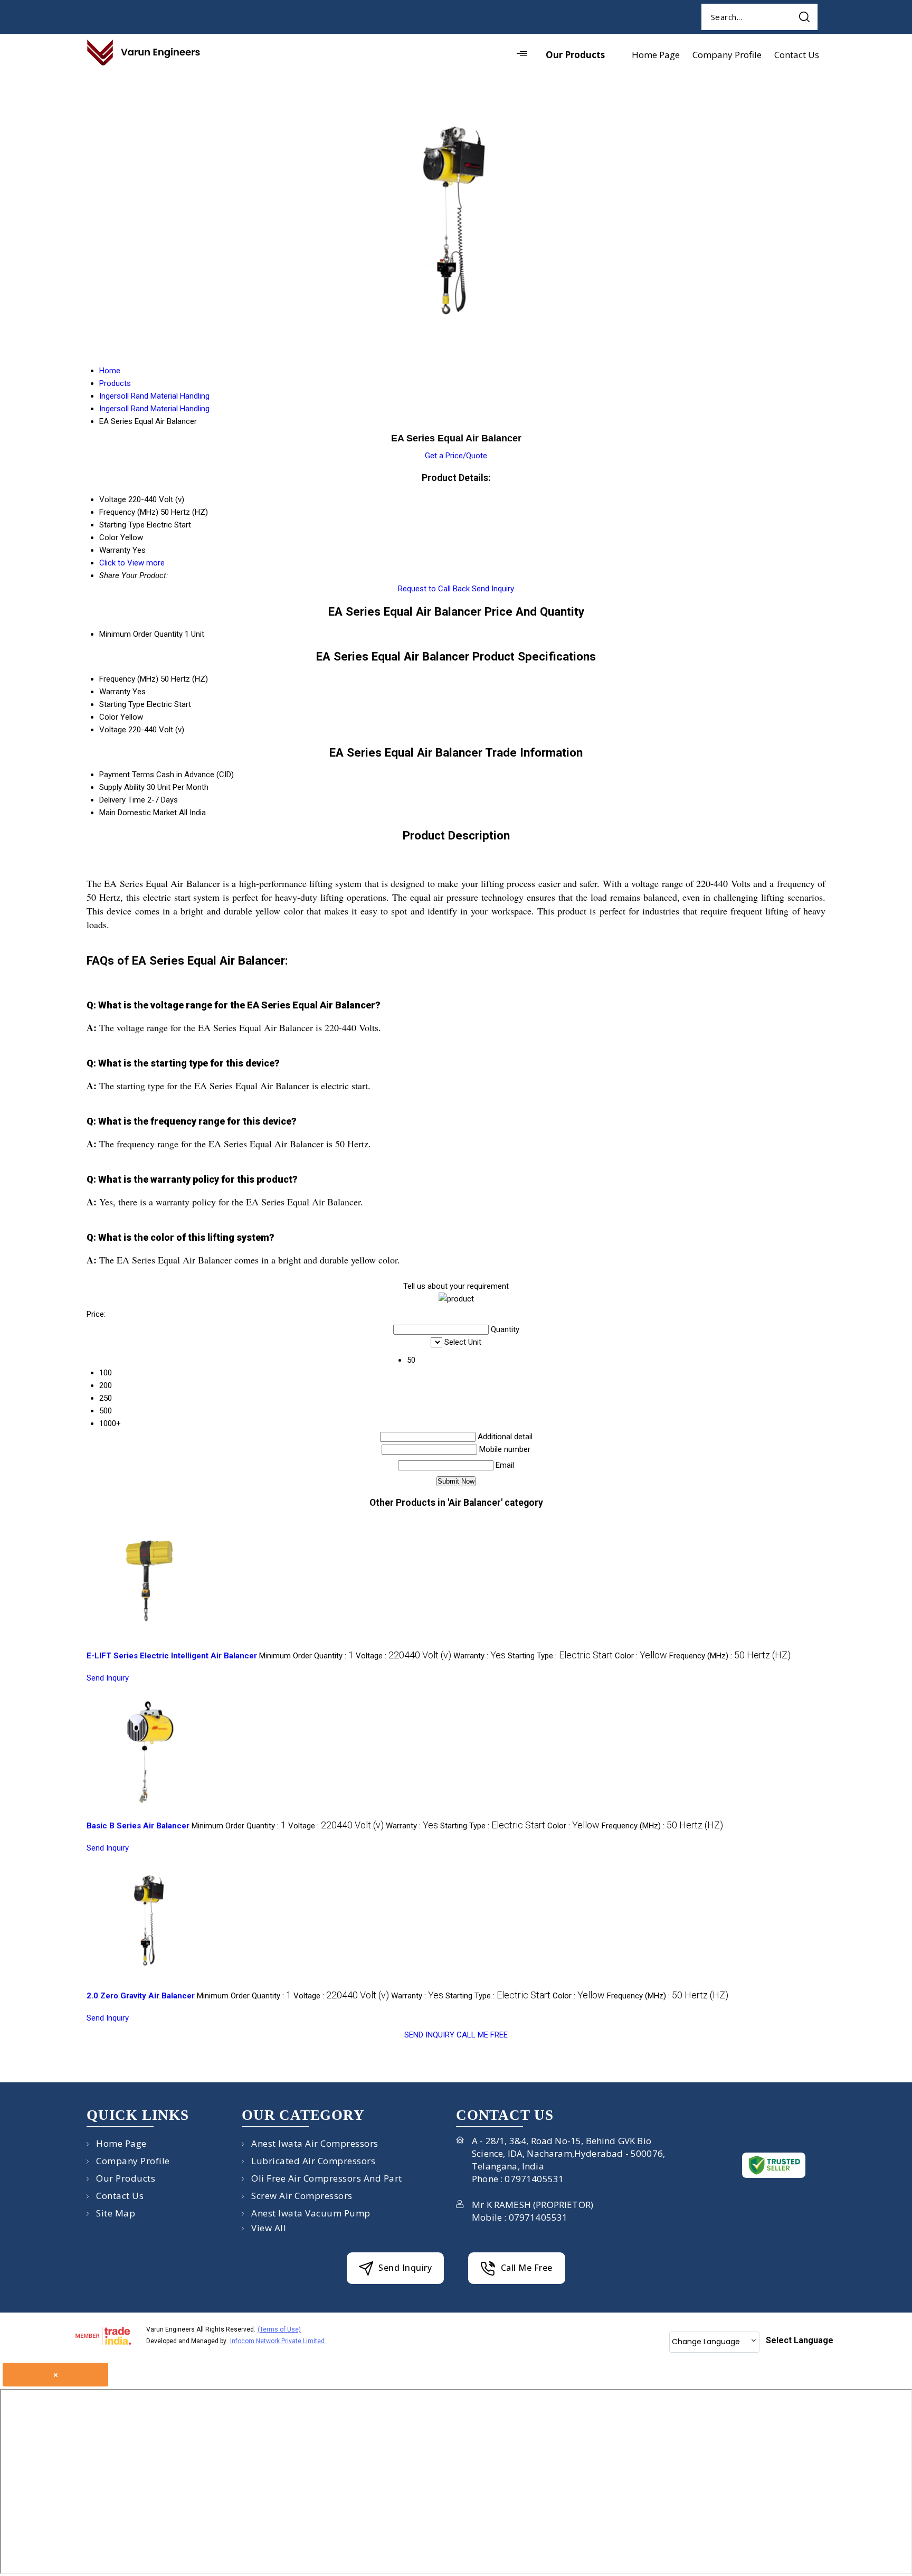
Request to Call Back (434, 589)
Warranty (115, 692)
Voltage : (403, 1656)
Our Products (575, 55)
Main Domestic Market (138, 813)
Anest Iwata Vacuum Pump (311, 2213)
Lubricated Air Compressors (313, 2161)
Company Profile (727, 55)
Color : (641, 1656)
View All (269, 2228)
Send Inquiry (493, 589)
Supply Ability (122, 787)
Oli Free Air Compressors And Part (327, 2178)
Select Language (800, 2340)
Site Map (116, 2213)
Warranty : (479, 1656)
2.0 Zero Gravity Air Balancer (141, 1996)
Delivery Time (122, 800)
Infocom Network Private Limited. (278, 2341)
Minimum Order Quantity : (306, 1656)
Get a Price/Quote (456, 456)
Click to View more (132, 563)
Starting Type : (560, 1656)
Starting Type (122, 704)
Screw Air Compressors (302, 2196)
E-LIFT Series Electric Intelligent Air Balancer (172, 1656)
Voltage (113, 730)
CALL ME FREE (482, 2035)
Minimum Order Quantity (141, 634)
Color (109, 717)
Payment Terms (127, 775)
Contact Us (797, 55)
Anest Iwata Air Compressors (315, 2143)
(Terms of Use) (279, 2329)
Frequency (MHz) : (730, 1656)
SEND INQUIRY (429, 2035)
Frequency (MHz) (129, 679)
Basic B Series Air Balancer (138, 1826)
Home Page (656, 55)
